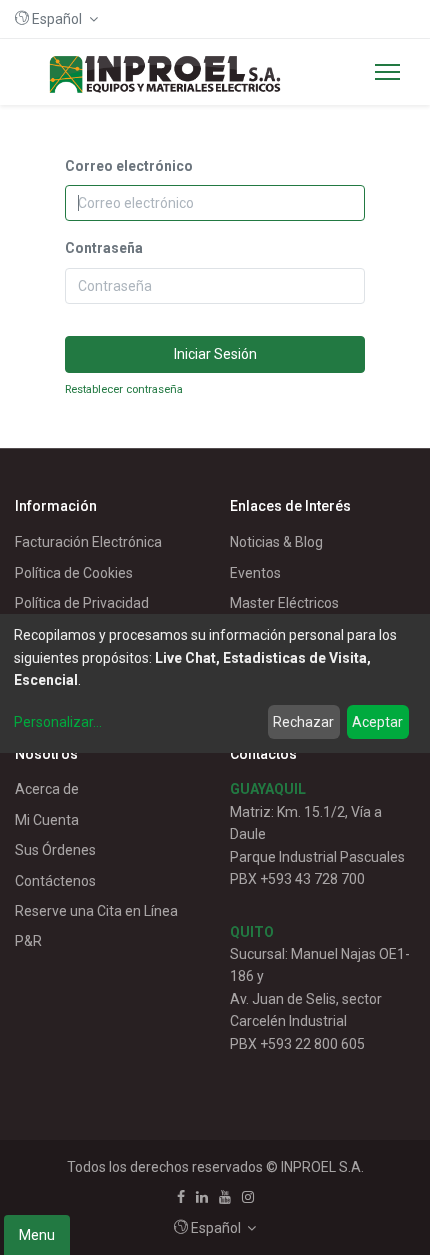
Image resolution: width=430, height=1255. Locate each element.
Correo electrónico (129, 166)
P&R (28, 941)
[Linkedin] (202, 1197)
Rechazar (303, 722)
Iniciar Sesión (215, 354)
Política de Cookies (74, 573)
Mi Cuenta (47, 820)
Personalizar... (58, 722)
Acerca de (47, 789)
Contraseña (104, 248)
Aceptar (377, 722)
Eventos (255, 573)
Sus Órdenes (55, 850)
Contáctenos (55, 881)
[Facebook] (181, 1197)
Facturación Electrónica (88, 542)
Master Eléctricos (284, 603)
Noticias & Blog (276, 542)
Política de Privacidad (82, 603)
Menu (37, 1235)
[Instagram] (248, 1197)
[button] (56, 19)
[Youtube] (225, 1197)
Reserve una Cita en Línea (96, 911)
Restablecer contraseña (124, 389)
